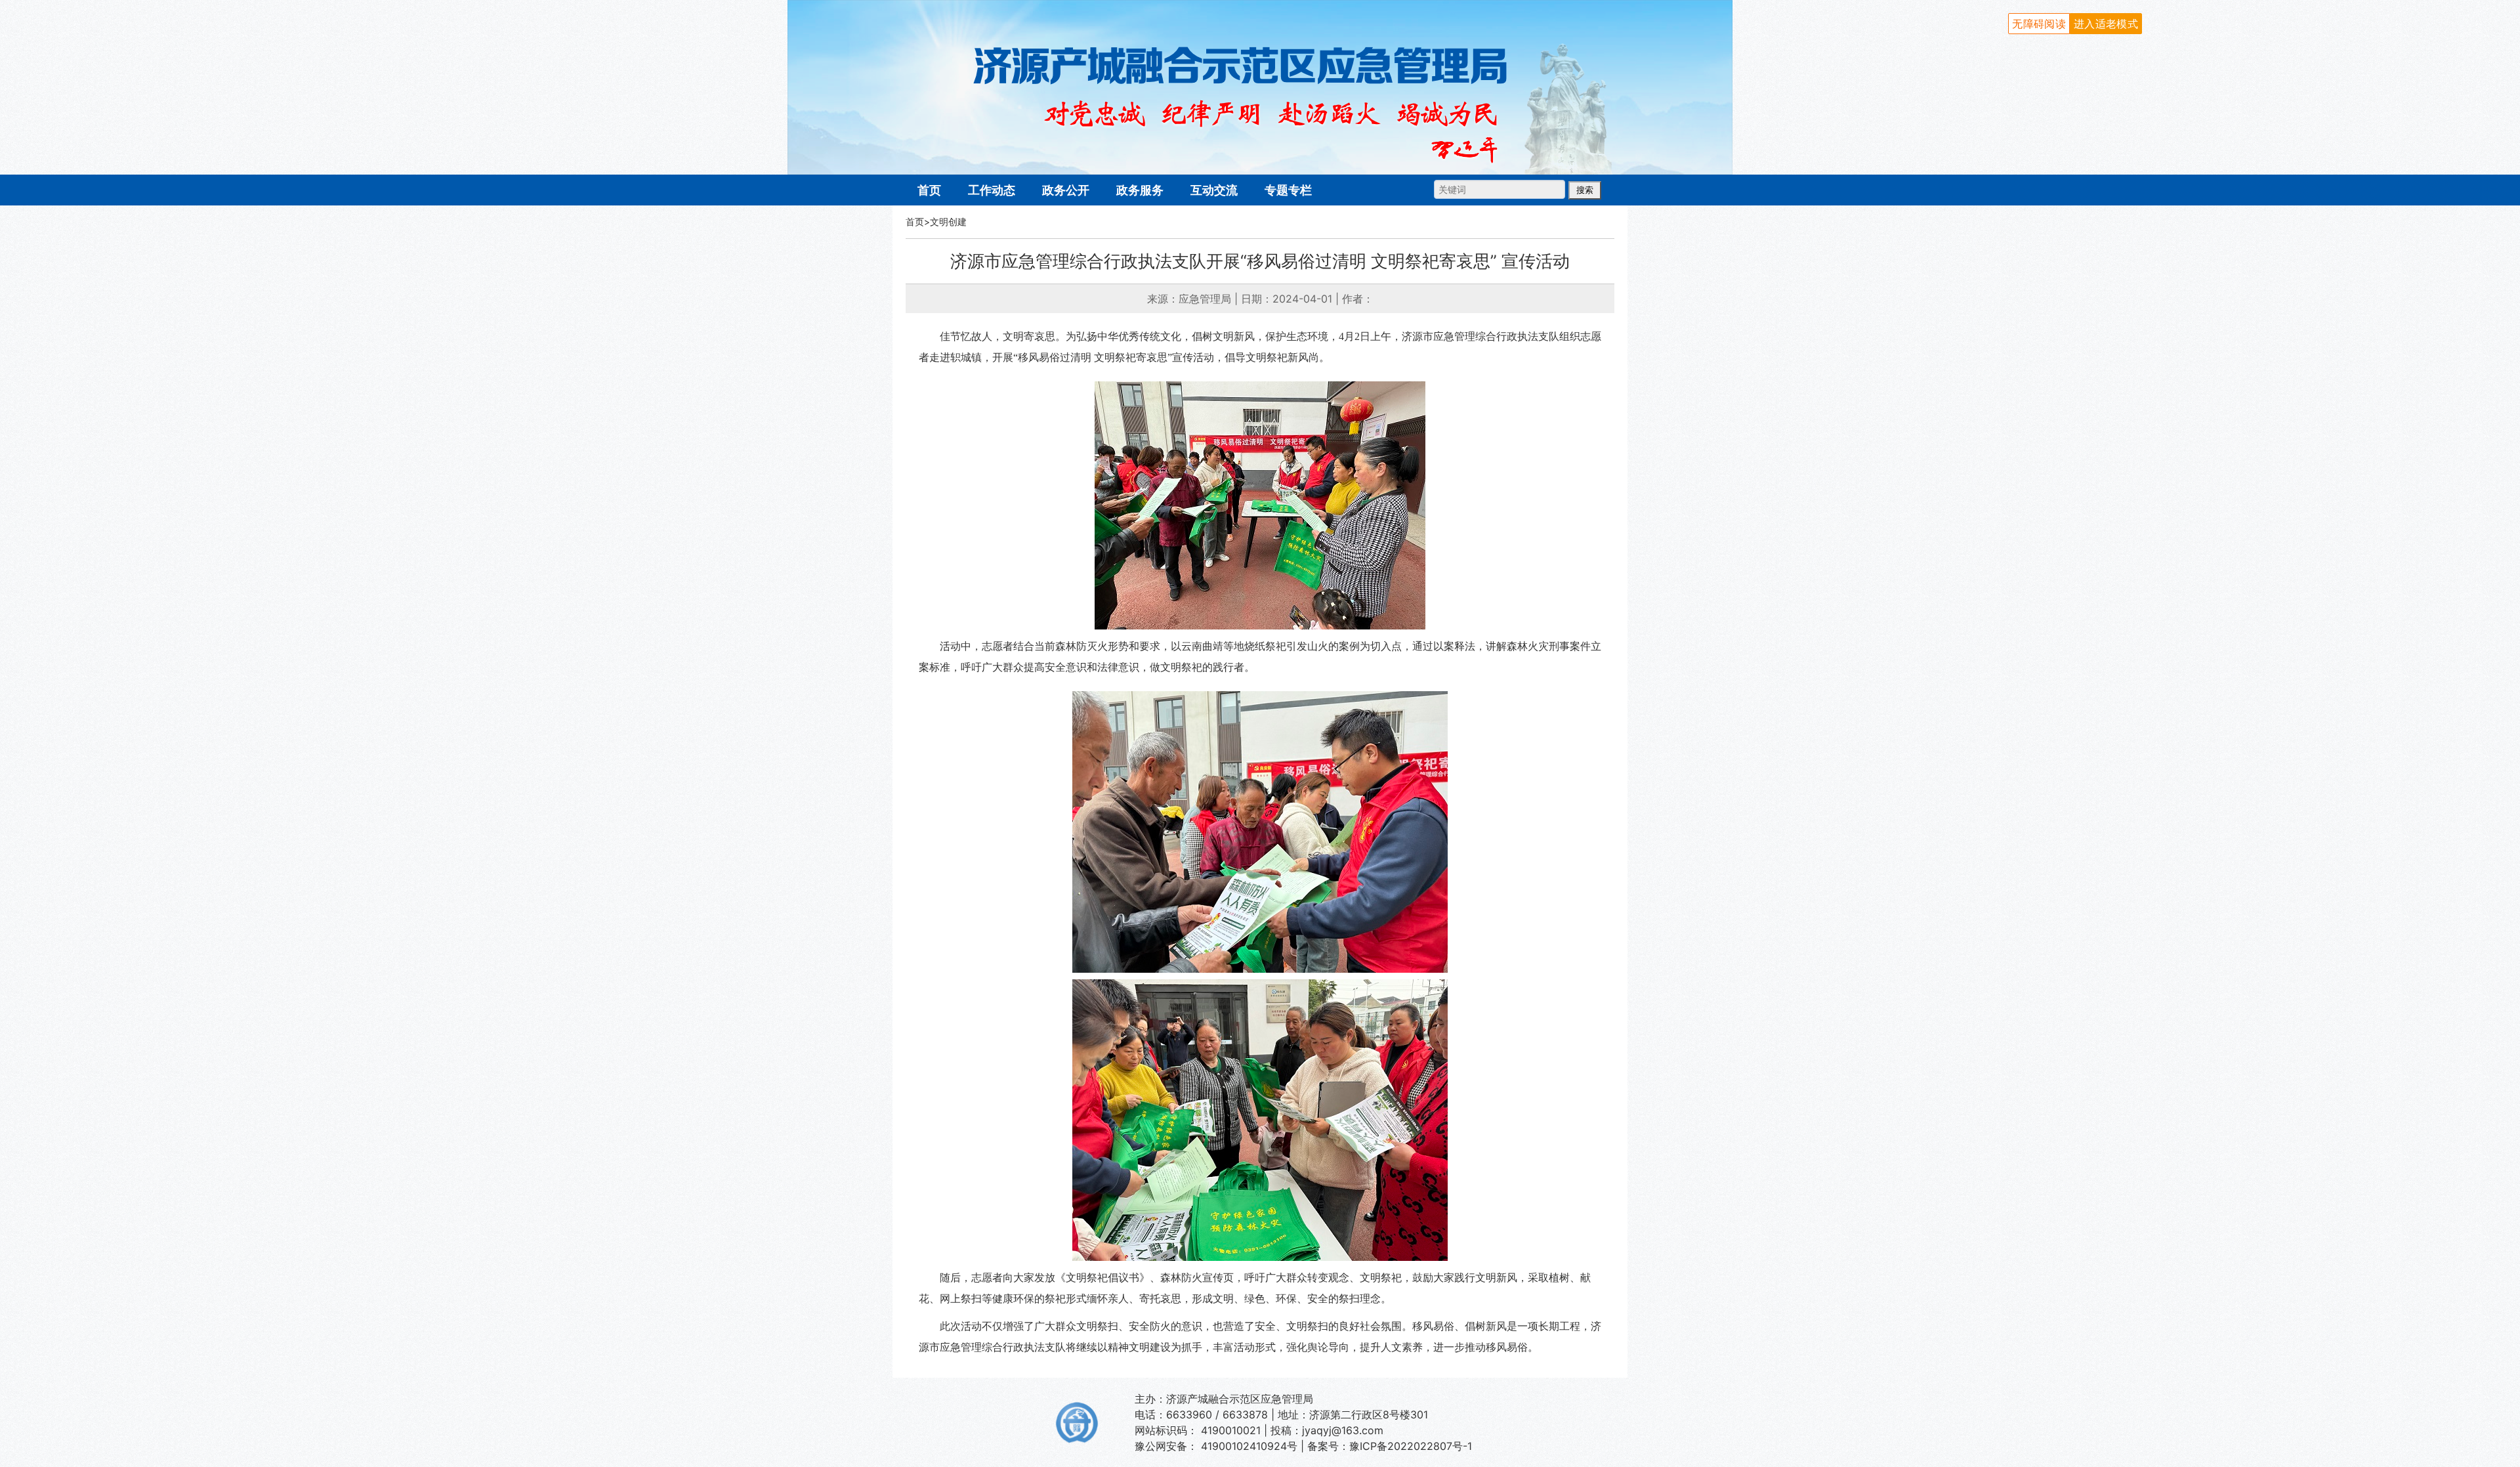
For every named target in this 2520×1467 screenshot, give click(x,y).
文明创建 (948, 222)
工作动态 (992, 190)
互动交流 (1214, 190)
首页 (929, 190)
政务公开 (1066, 190)
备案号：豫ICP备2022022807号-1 (1390, 1446)
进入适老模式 (2106, 24)
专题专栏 (1288, 190)
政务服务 (1140, 190)
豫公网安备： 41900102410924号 (1216, 1446)
